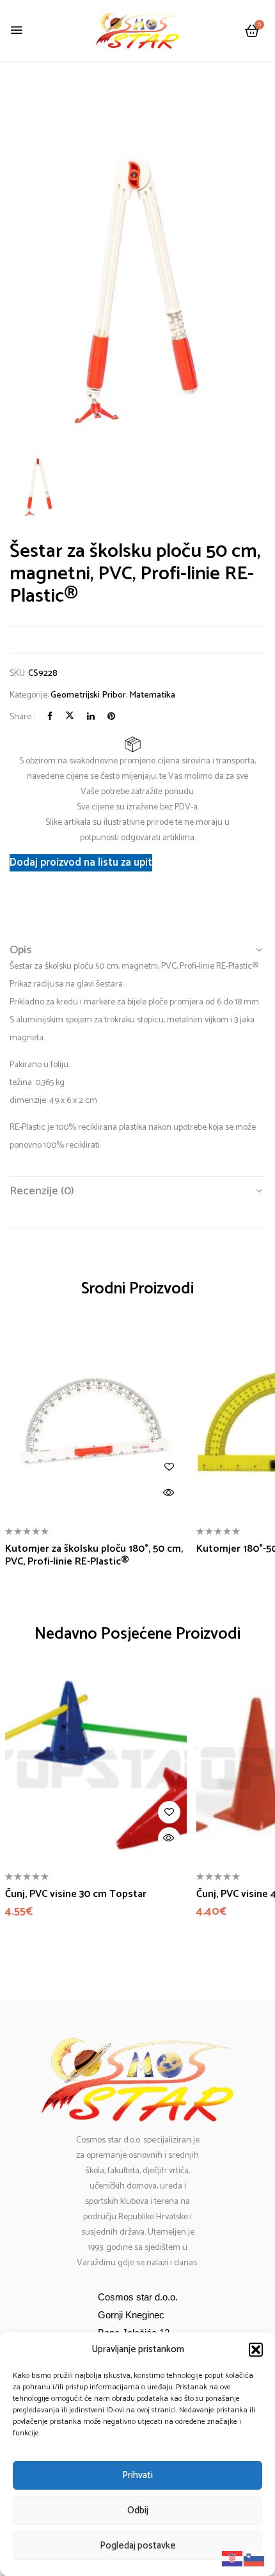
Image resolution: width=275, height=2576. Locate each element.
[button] (256, 2350)
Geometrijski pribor (88, 695)
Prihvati (137, 2475)
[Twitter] (70, 717)
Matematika (152, 695)
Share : (22, 717)
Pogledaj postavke (138, 2546)
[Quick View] (169, 1493)
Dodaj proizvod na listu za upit (81, 863)
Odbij (138, 2510)
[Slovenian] (255, 2558)
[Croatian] (233, 2558)
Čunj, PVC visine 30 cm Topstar (76, 1894)
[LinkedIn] (91, 717)
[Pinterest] (111, 717)
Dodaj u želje (169, 1467)
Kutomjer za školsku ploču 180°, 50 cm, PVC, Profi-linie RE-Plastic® (94, 1555)
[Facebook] (50, 717)
